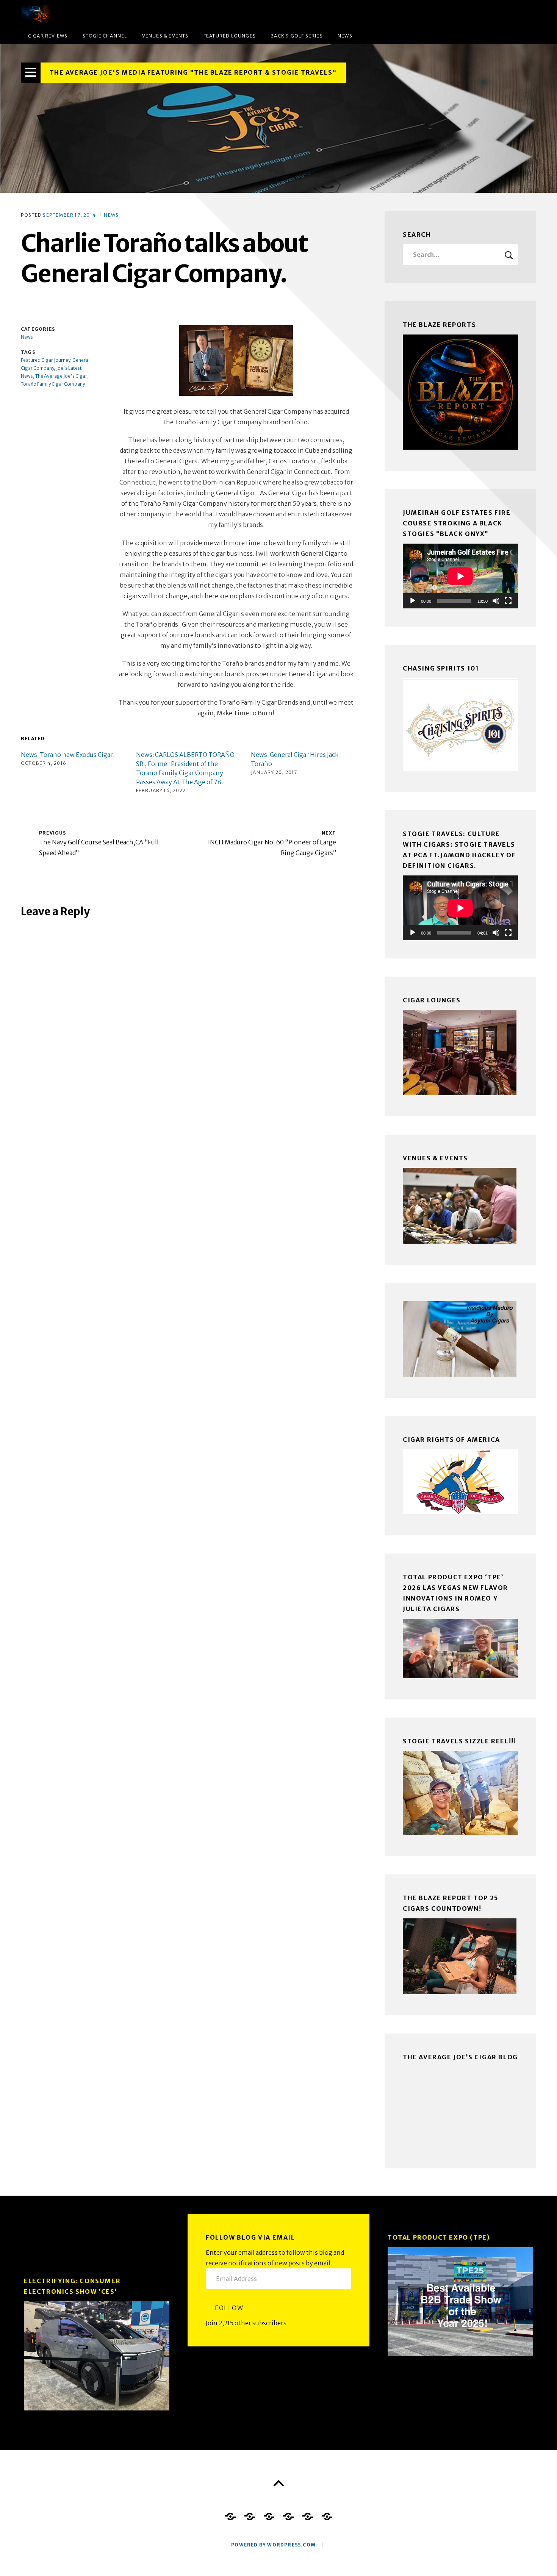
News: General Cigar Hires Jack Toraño (295, 759)
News (345, 36)
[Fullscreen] (508, 601)
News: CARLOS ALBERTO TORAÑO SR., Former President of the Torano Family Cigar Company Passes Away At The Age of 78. (185, 768)
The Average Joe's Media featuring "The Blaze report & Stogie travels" (193, 72)
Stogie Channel (105, 36)
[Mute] (496, 601)
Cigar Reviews (48, 36)
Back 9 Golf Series (297, 36)
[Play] (413, 601)
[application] (460, 576)
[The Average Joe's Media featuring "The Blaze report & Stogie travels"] (278, 119)
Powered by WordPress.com (273, 2545)
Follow (229, 2308)
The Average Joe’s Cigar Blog (460, 2057)
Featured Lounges (230, 36)
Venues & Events (165, 36)
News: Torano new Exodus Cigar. (68, 755)
